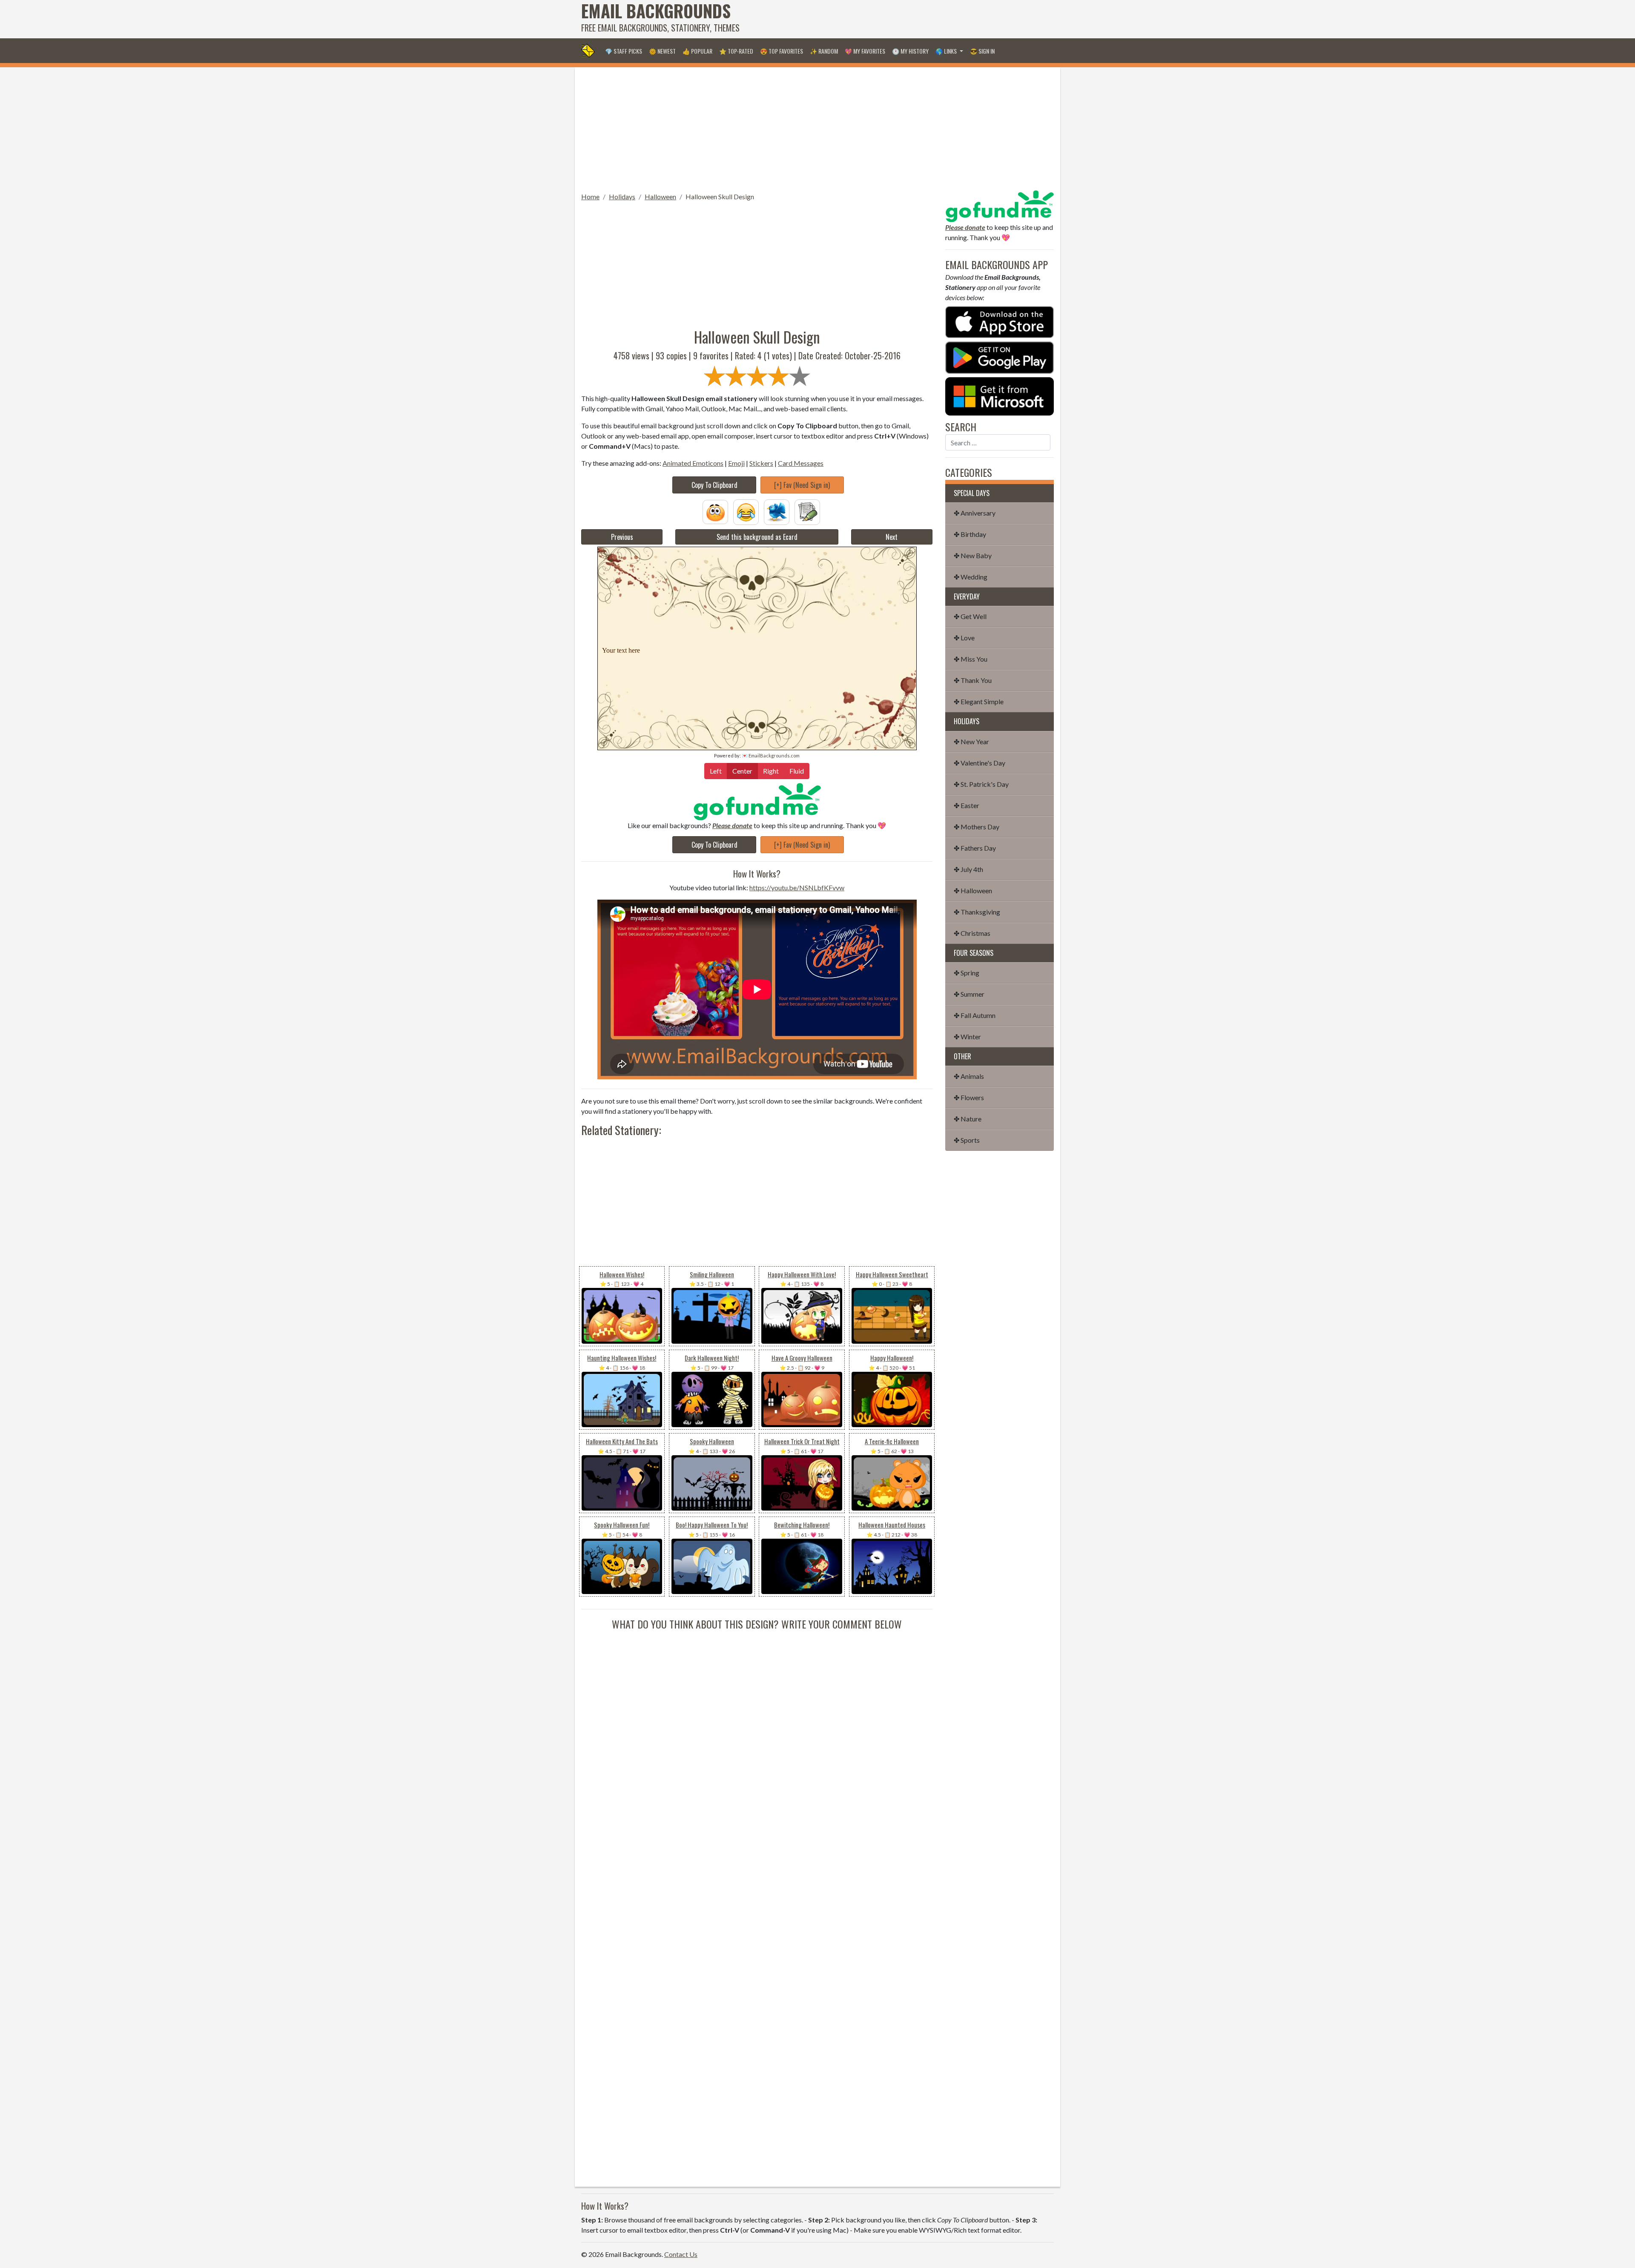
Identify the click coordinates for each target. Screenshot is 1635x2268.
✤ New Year (971, 741)
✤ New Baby (973, 555)
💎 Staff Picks (624, 51)
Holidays (622, 196)
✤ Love (964, 638)
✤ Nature (968, 1119)
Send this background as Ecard (757, 537)
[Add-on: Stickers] (777, 511)
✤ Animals (969, 1076)
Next (892, 537)
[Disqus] (757, 1738)
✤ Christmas (972, 933)
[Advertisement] (899, 19)
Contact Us (681, 2254)
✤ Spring (967, 973)
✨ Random (824, 51)
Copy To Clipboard (714, 485)
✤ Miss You (971, 659)
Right (771, 771)
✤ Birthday (970, 534)
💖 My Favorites (865, 51)
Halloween (660, 196)
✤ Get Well (970, 616)
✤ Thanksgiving (977, 912)
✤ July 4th (968, 869)
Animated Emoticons (693, 463)
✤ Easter (967, 805)
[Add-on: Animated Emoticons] (715, 511)
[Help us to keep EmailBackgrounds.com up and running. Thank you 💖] (757, 801)
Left (716, 771)
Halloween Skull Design (720, 196)
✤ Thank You (973, 680)
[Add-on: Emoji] (746, 511)
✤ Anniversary (975, 513)
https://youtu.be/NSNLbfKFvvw (797, 887)
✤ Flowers (969, 1097)
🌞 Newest (662, 51)
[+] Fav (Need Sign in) (802, 485)
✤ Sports (967, 1140)
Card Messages (801, 463)
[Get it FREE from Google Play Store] (1000, 357)
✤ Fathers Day (975, 848)
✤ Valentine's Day (980, 763)
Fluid (797, 771)
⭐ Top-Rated (736, 51)
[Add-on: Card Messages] (807, 511)
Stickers (761, 463)
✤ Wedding (971, 577)
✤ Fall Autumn (975, 1015)
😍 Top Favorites (782, 51)
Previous (622, 537)
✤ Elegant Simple (979, 701)
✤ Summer (969, 994)
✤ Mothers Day (977, 827)
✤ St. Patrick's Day (981, 784)
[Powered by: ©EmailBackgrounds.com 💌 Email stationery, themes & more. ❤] (757, 593)
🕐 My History (910, 51)
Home (590, 196)
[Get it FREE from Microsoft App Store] (1000, 395)
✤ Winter (967, 1037)
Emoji (736, 463)
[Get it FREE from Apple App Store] (1000, 321)
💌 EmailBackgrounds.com (771, 756)
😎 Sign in (982, 51)
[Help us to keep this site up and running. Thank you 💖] (1000, 205)
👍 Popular (697, 51)
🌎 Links (947, 51)
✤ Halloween (973, 890)
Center (742, 771)
